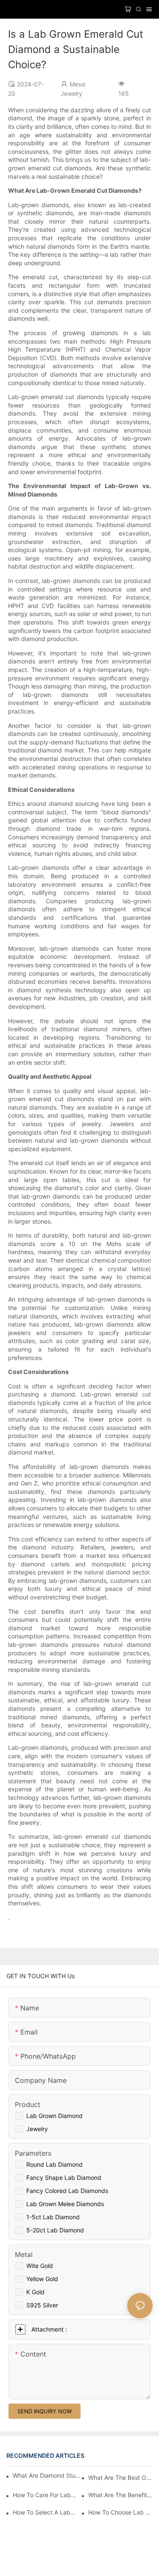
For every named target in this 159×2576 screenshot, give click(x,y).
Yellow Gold (42, 2279)
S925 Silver (42, 2305)
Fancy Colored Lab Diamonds (67, 2191)
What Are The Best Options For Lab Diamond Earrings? (120, 2477)
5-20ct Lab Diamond (55, 2230)
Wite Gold (40, 2266)
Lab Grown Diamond (54, 2116)
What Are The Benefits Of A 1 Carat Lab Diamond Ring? (120, 2495)
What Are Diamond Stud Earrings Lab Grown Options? (48, 2475)
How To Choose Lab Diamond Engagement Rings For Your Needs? (120, 2512)
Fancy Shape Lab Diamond (64, 2178)
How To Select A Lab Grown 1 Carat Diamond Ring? (45, 2512)
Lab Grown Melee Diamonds (65, 2204)
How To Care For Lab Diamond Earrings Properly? (45, 2495)
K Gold (35, 2292)
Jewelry (37, 2129)
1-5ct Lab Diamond (53, 2217)
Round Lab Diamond (54, 2164)
